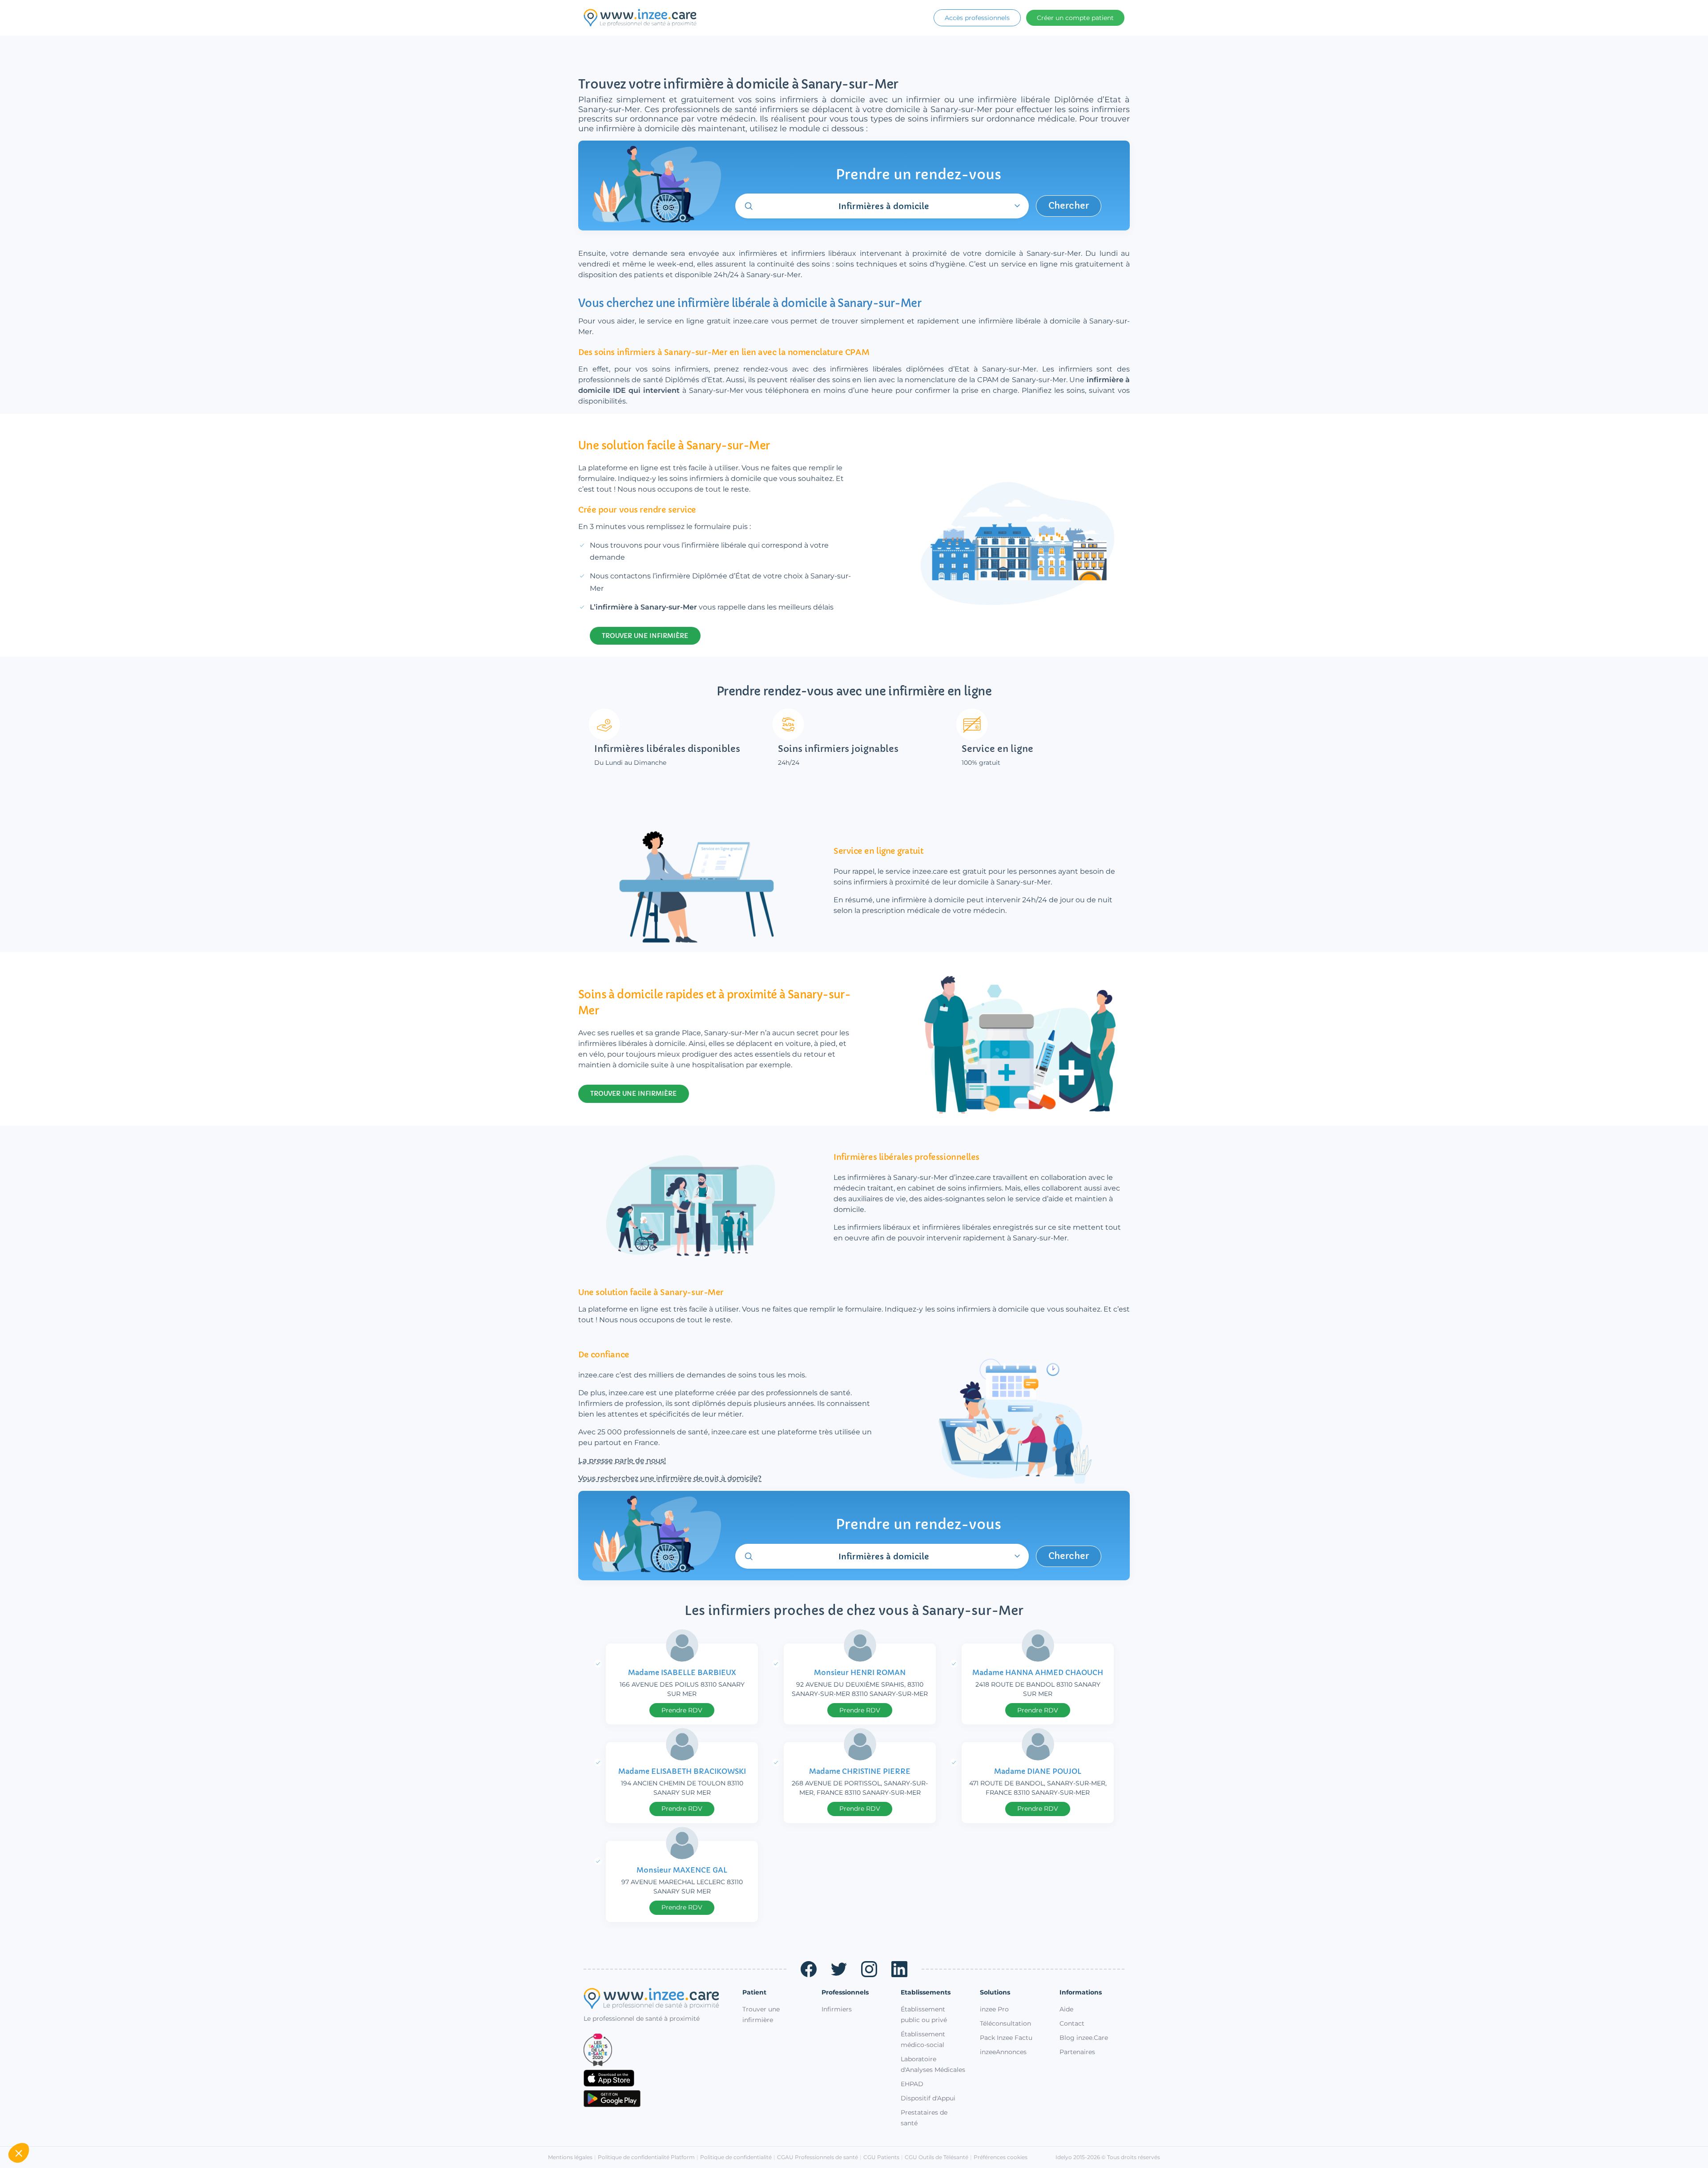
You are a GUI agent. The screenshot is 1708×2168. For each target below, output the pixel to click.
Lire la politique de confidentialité (57, 2094)
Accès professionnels (977, 18)
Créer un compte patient (1075, 18)
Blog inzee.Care (1084, 2038)
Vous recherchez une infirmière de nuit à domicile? (670, 1478)
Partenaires (1077, 2052)
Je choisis (102, 2123)
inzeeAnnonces (1003, 2052)
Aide (1066, 2009)
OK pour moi (165, 2123)
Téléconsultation (1005, 2023)
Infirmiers (837, 2009)
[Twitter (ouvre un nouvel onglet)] (839, 1969)
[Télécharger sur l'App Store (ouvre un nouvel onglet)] (656, 2078)
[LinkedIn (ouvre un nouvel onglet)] (899, 1969)
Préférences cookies (1001, 2157)
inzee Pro (994, 2009)
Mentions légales (570, 2157)
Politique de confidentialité (736, 2157)
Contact (1072, 2023)
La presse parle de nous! (622, 1460)
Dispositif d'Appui (928, 2098)
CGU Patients (881, 2157)
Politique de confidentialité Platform (646, 2157)
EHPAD (912, 2084)
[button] (19, 2153)
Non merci (40, 2123)
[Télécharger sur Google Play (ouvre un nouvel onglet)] (656, 2099)
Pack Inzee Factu (1006, 2038)
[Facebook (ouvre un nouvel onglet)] (809, 1969)
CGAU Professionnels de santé (818, 2157)
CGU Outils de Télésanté (937, 2157)
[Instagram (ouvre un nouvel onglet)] (869, 1969)
